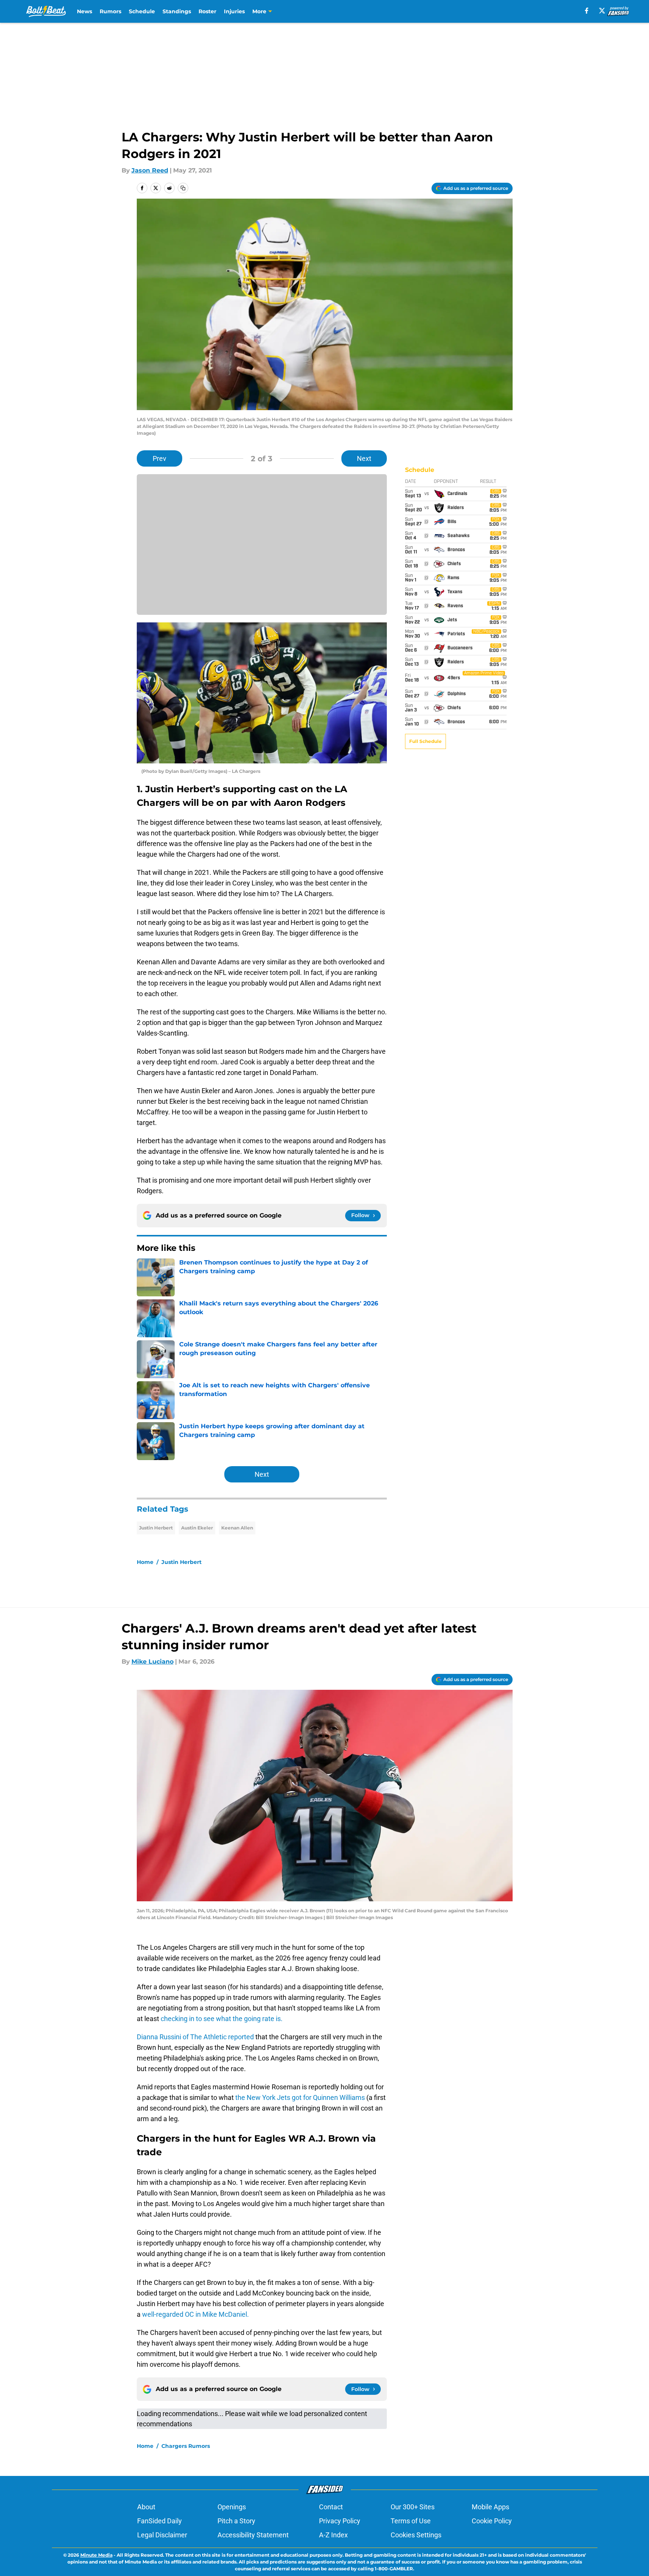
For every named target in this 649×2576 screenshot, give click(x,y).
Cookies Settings (416, 2535)
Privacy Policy (340, 2521)
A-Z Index (333, 2535)
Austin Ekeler (197, 1528)
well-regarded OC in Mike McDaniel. (195, 2314)
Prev (160, 458)
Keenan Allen (237, 1528)
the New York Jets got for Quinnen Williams (301, 2097)
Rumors (110, 11)
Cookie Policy (492, 2521)
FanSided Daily (160, 2521)
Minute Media (96, 2555)
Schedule (142, 11)
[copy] (183, 188)
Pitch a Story (236, 2521)
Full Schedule (425, 741)
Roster (207, 11)
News (84, 11)
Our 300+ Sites (413, 2507)
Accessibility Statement (253, 2535)
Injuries (234, 11)
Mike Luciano (152, 1662)
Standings (177, 11)
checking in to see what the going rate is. (221, 2019)
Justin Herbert (156, 1528)
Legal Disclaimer (162, 2535)
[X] (602, 11)
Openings (232, 2507)
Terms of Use (411, 2521)
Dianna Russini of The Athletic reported (196, 2037)
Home (145, 1562)
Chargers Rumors (186, 2446)
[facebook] (587, 11)
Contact (331, 2507)
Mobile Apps (490, 2507)
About (146, 2507)
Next (364, 458)
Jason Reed (150, 170)
